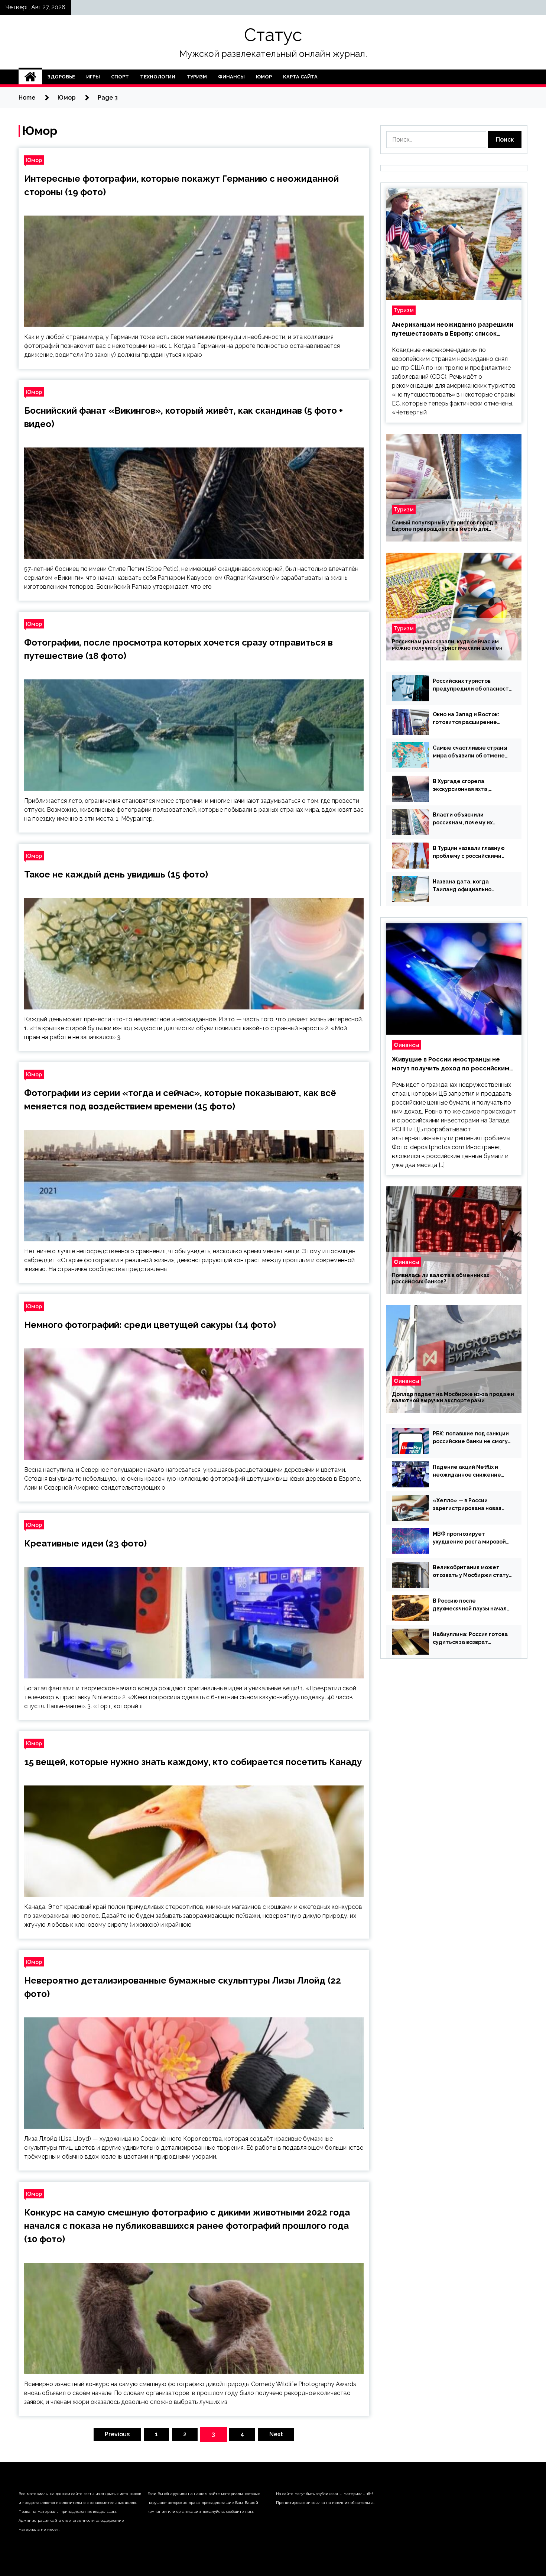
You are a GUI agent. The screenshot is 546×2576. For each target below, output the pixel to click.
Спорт (120, 77)
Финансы (231, 77)
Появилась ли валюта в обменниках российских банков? (441, 1278)
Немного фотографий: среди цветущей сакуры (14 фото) (150, 1325)
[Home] (30, 77)
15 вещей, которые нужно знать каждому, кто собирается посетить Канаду (193, 1762)
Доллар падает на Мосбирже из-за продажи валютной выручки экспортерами (453, 1397)
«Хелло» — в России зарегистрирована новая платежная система (467, 1505)
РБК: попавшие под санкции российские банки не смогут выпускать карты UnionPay (472, 1438)
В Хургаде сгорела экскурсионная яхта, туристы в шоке (461, 786)
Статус (273, 35)
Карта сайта (300, 77)
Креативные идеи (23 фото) (85, 1543)
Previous (117, 2434)
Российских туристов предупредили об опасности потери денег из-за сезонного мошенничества (472, 685)
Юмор (264, 77)
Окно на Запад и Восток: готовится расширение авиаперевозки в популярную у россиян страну (466, 719)
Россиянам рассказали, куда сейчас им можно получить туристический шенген (447, 645)
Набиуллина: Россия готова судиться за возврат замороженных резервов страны (470, 1639)
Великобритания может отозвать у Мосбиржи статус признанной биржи (472, 1572)
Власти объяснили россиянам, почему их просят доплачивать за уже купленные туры (471, 819)
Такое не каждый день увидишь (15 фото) (116, 874)
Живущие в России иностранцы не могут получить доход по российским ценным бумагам (451, 1064)
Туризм (197, 77)
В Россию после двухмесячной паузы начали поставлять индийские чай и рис (472, 1605)
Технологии (158, 77)
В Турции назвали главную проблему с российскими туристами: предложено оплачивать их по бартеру (469, 853)
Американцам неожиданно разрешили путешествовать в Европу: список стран (453, 330)
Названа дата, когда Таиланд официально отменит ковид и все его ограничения (467, 886)
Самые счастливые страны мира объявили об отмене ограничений (470, 752)
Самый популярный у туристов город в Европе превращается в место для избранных (445, 526)
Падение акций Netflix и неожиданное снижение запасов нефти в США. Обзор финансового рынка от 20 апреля (472, 1471)
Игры (93, 77)
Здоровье (61, 77)
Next (276, 2434)
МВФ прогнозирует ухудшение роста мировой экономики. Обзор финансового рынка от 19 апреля (469, 1538)
